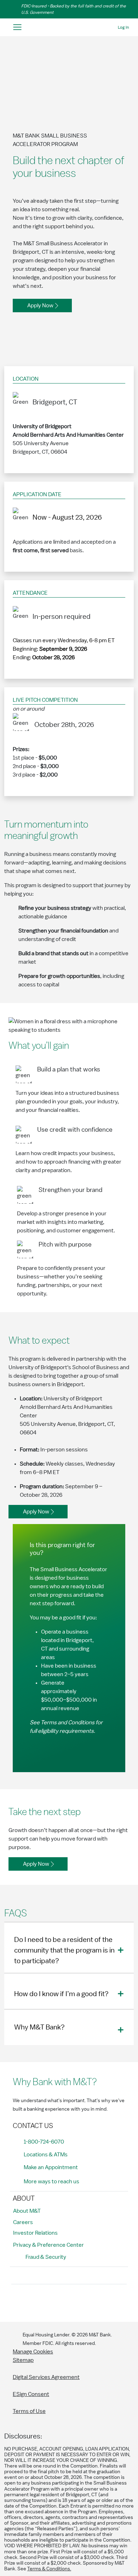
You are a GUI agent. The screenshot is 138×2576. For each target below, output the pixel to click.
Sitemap (23, 2360)
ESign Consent (31, 2394)
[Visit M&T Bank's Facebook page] (19, 2302)
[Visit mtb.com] (69, 27)
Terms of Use (29, 2411)
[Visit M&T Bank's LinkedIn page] (67, 2302)
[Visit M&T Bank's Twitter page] (51, 2302)
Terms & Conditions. (49, 2569)
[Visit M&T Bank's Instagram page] (35, 2302)
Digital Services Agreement (46, 2377)
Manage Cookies (33, 2352)
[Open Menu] (17, 27)
